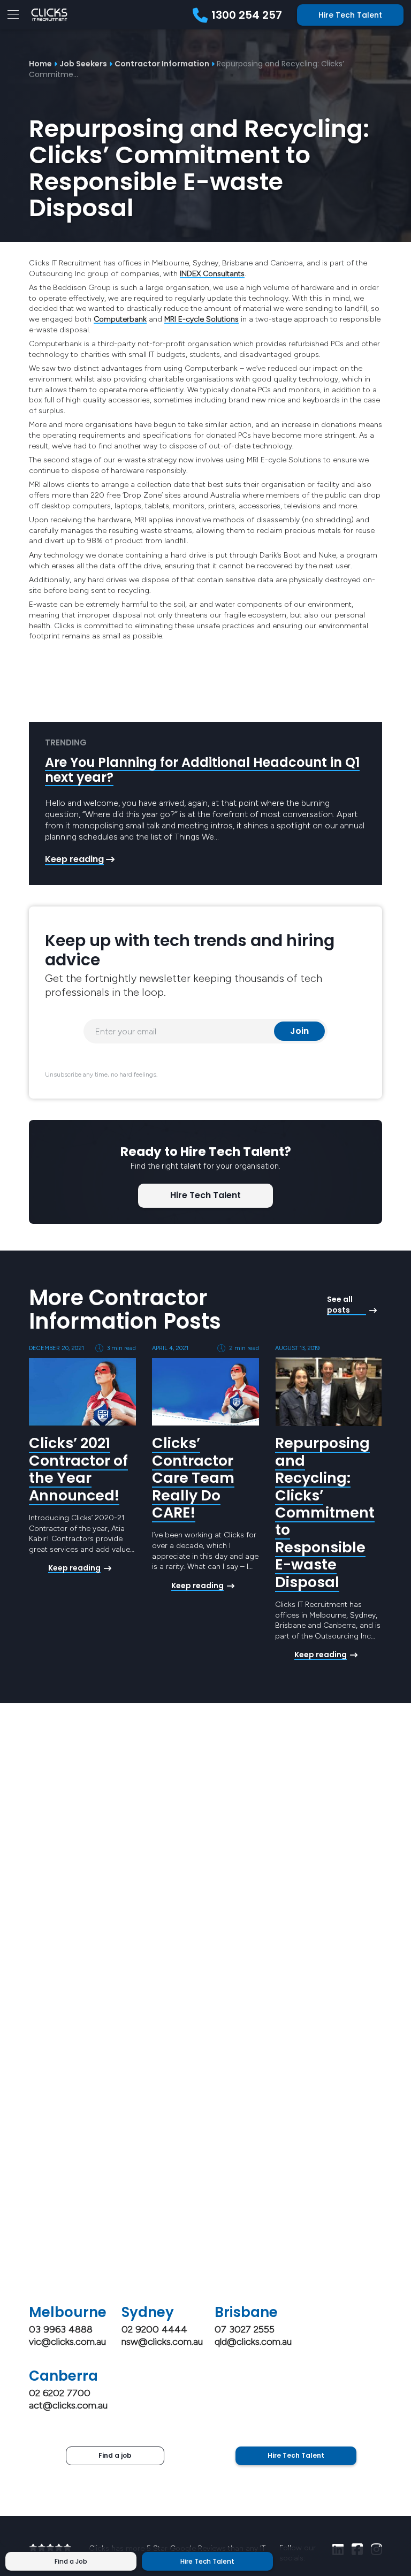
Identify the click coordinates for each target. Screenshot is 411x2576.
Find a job (115, 2455)
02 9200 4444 (154, 2329)
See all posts (340, 1305)
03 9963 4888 (61, 2329)
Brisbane (246, 2312)
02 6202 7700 (60, 2393)
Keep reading (74, 859)
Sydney (148, 2312)
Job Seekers (83, 64)
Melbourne (68, 2312)
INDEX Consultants (212, 274)
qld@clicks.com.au (253, 2342)
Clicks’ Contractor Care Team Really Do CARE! (193, 1478)
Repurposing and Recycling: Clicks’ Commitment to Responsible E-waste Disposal (325, 1512)
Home (40, 64)
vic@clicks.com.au (67, 2342)
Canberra (63, 2376)
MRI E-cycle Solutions (201, 319)
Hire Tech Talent (350, 15)
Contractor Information (162, 64)
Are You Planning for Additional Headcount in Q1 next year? (202, 770)
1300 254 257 (247, 15)
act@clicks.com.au (68, 2405)
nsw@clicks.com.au (162, 2342)
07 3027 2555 (245, 2329)
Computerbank (120, 319)
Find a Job (71, 2561)
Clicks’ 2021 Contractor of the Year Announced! (78, 1469)
